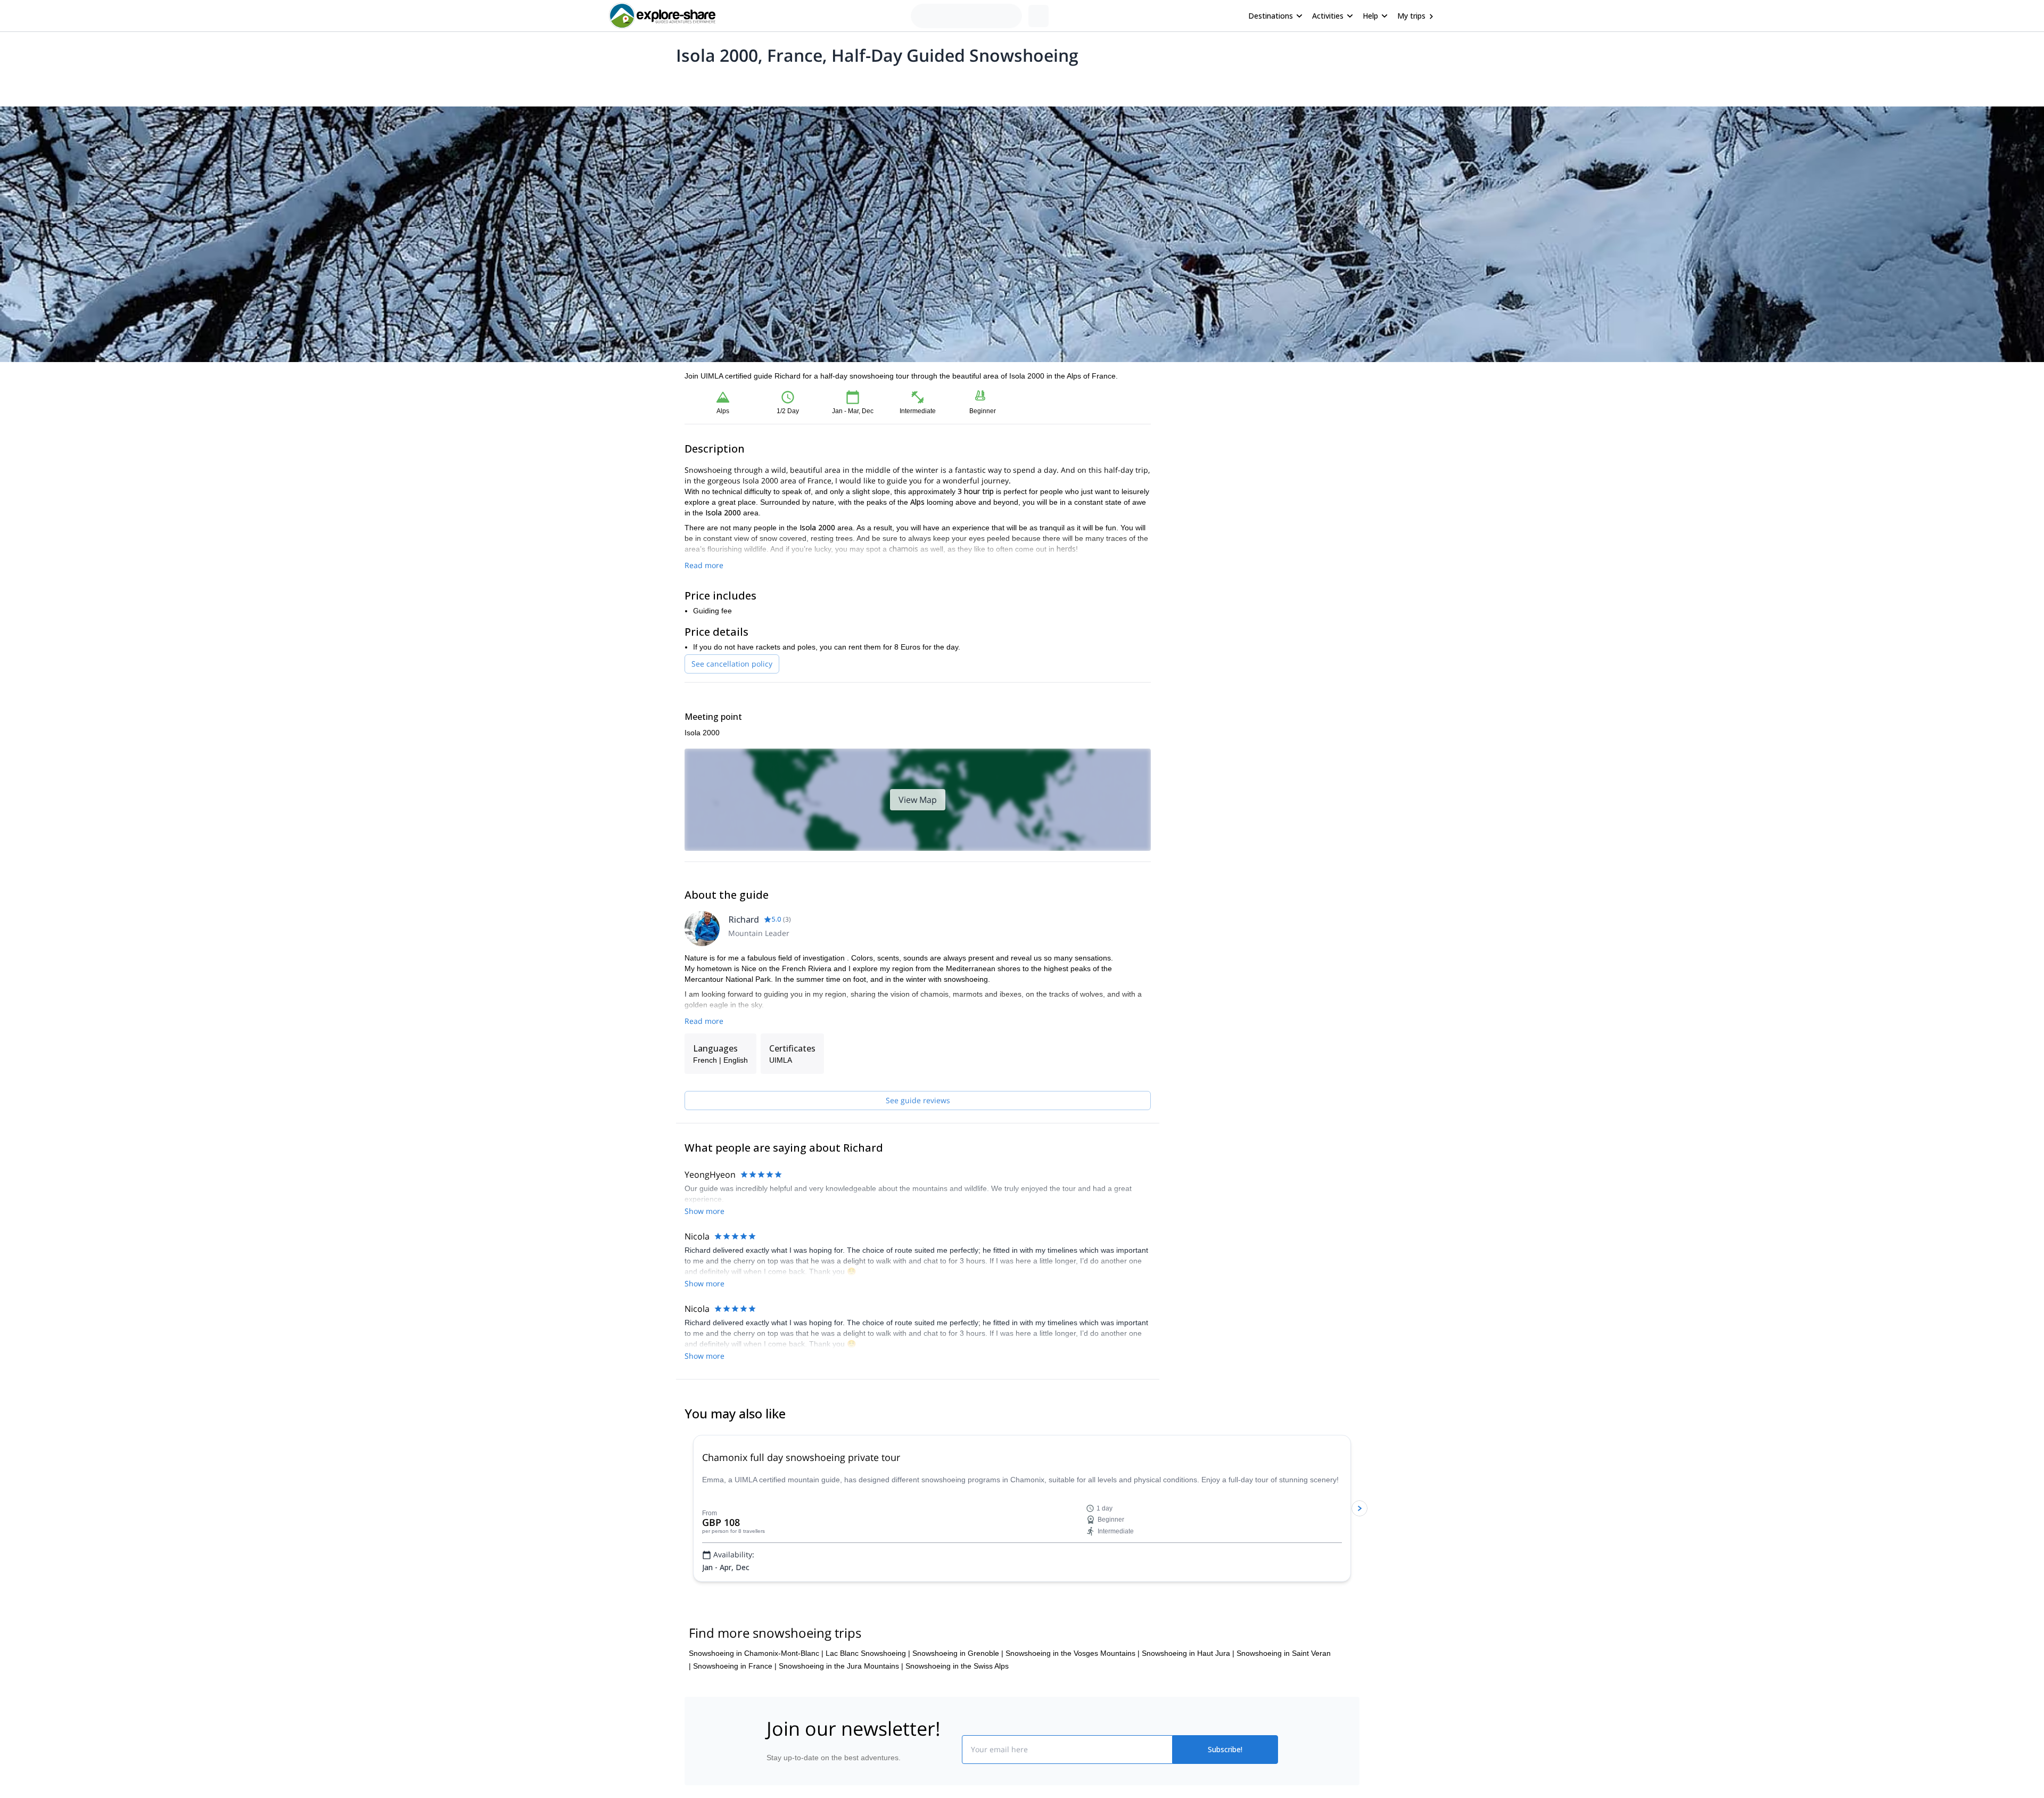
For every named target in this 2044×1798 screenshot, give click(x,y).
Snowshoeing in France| (735, 1730)
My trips (1411, 16)
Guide (856, 83)
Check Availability (1264, 474)
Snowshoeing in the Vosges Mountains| (1073, 1717)
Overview (696, 83)
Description (741, 83)
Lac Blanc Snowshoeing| (868, 1717)
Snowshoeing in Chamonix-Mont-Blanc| (756, 1717)
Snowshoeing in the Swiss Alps (957, 1730)
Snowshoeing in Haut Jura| (1188, 1717)
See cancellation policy (732, 664)
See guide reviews (918, 1100)
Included (821, 83)
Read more (704, 565)
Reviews (891, 83)
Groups (783, 83)
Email (1189, 421)
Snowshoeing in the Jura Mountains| (841, 1730)
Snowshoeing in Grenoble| (958, 1717)
